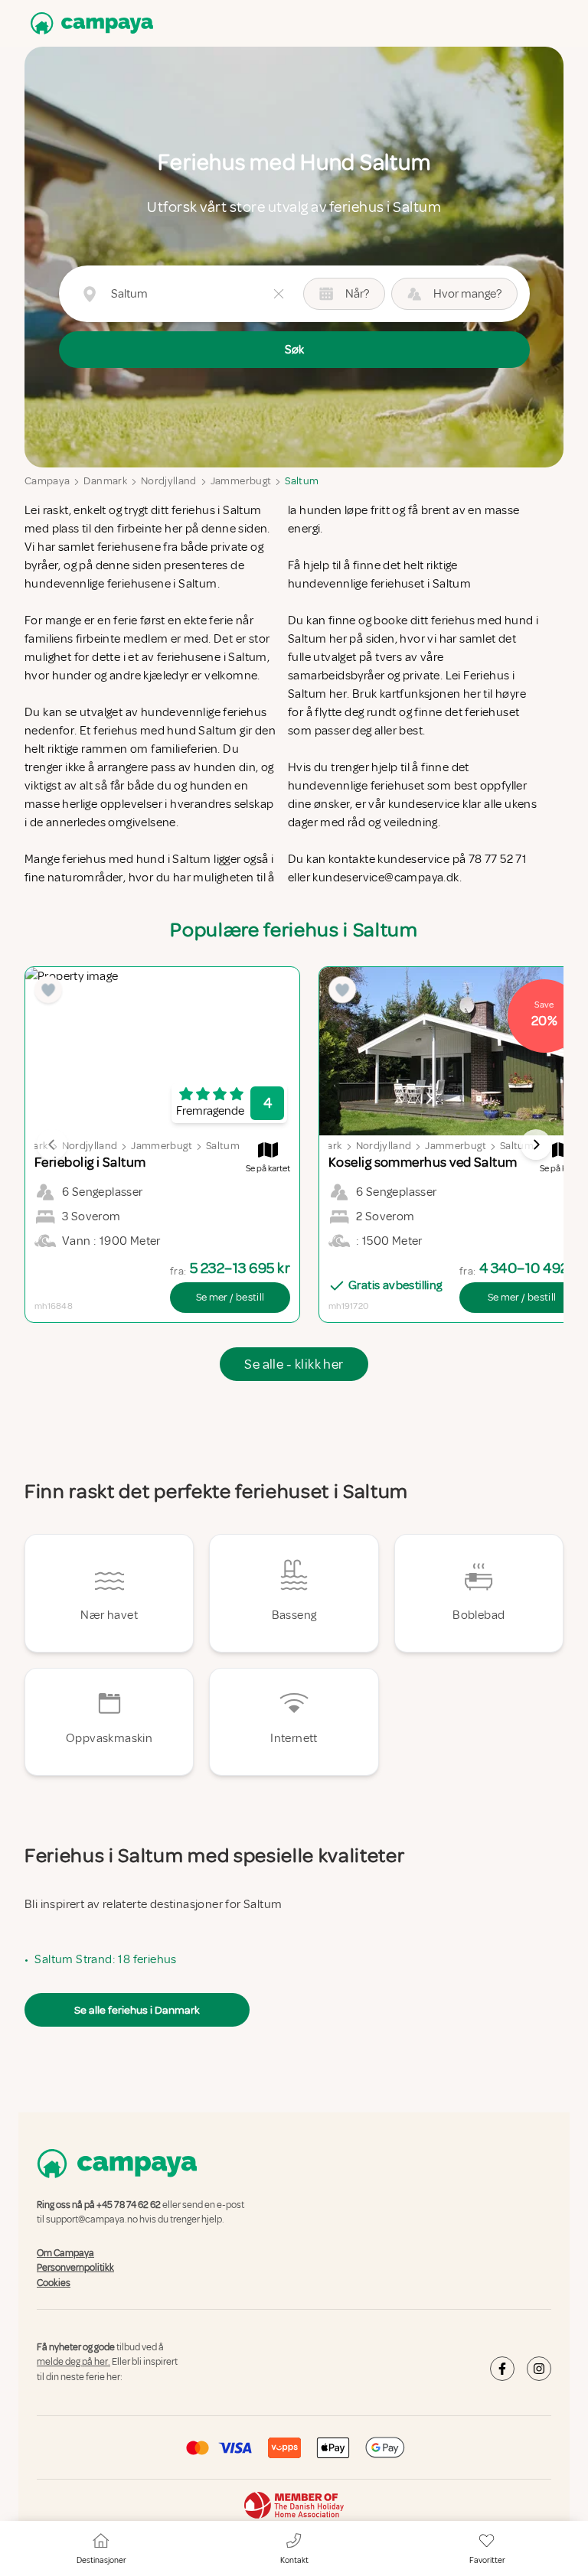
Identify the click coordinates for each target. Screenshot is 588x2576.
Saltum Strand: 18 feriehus (105, 1959)
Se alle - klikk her (294, 1364)
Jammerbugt (241, 481)
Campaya (47, 481)
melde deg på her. (73, 2363)
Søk (294, 350)
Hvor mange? (467, 294)
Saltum (302, 481)
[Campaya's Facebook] (502, 2369)
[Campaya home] (89, 23)
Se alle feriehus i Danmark (137, 2010)
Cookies (54, 2283)
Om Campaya (65, 2253)
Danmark (105, 481)
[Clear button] (279, 294)
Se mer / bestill (230, 1297)
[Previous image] (52, 1145)
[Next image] (536, 1145)
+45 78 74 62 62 (129, 2205)
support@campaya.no (92, 2220)
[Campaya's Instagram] (539, 2369)
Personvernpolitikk (75, 2268)
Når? (357, 294)
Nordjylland (169, 481)
